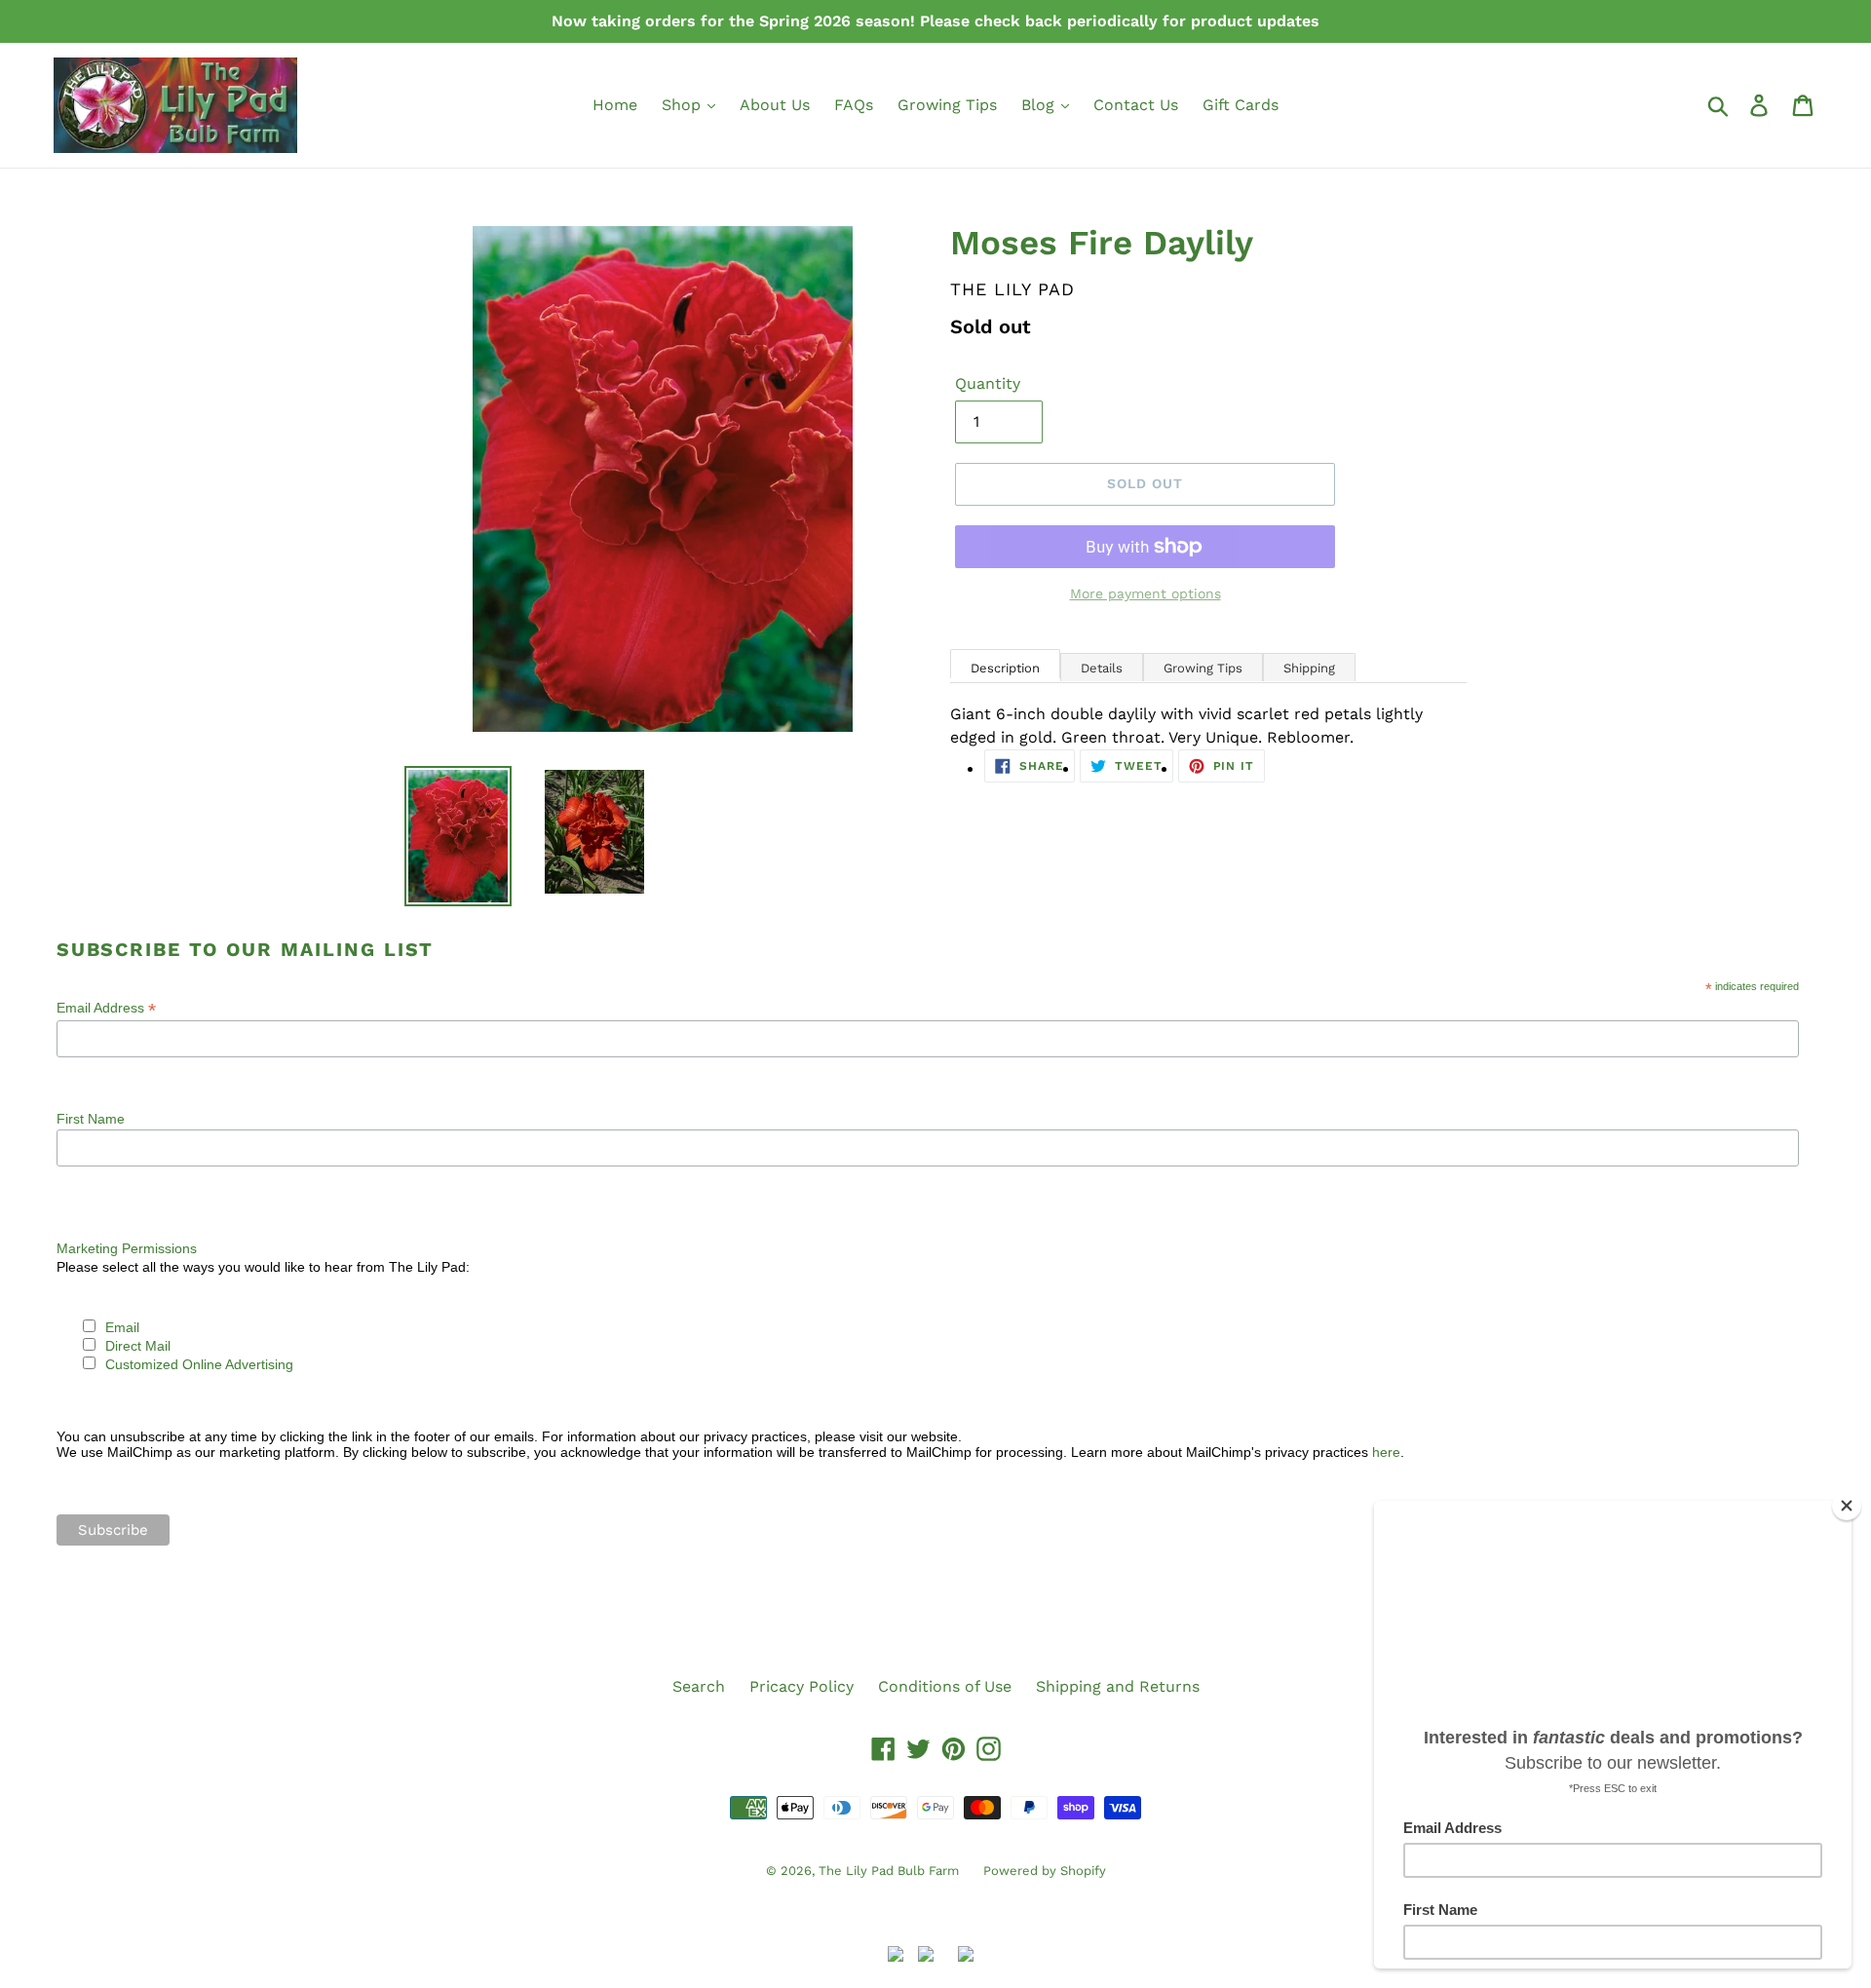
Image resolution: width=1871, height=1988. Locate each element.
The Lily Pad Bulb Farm (889, 1871)
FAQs (854, 105)
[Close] (1847, 1506)
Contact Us (1136, 105)
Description (1005, 668)
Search (699, 1686)
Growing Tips (947, 105)
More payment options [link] (1146, 593)
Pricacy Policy (802, 1686)
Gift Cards (1241, 105)
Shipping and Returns (1118, 1686)
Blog (1040, 105)
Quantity (988, 383)
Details (1102, 668)
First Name (91, 1119)
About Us (775, 105)
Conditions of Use (945, 1686)
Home (615, 105)
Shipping (1309, 668)
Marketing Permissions (127, 1248)
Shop (684, 105)
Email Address (106, 1008)
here (1386, 1452)
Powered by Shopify (1045, 1871)
